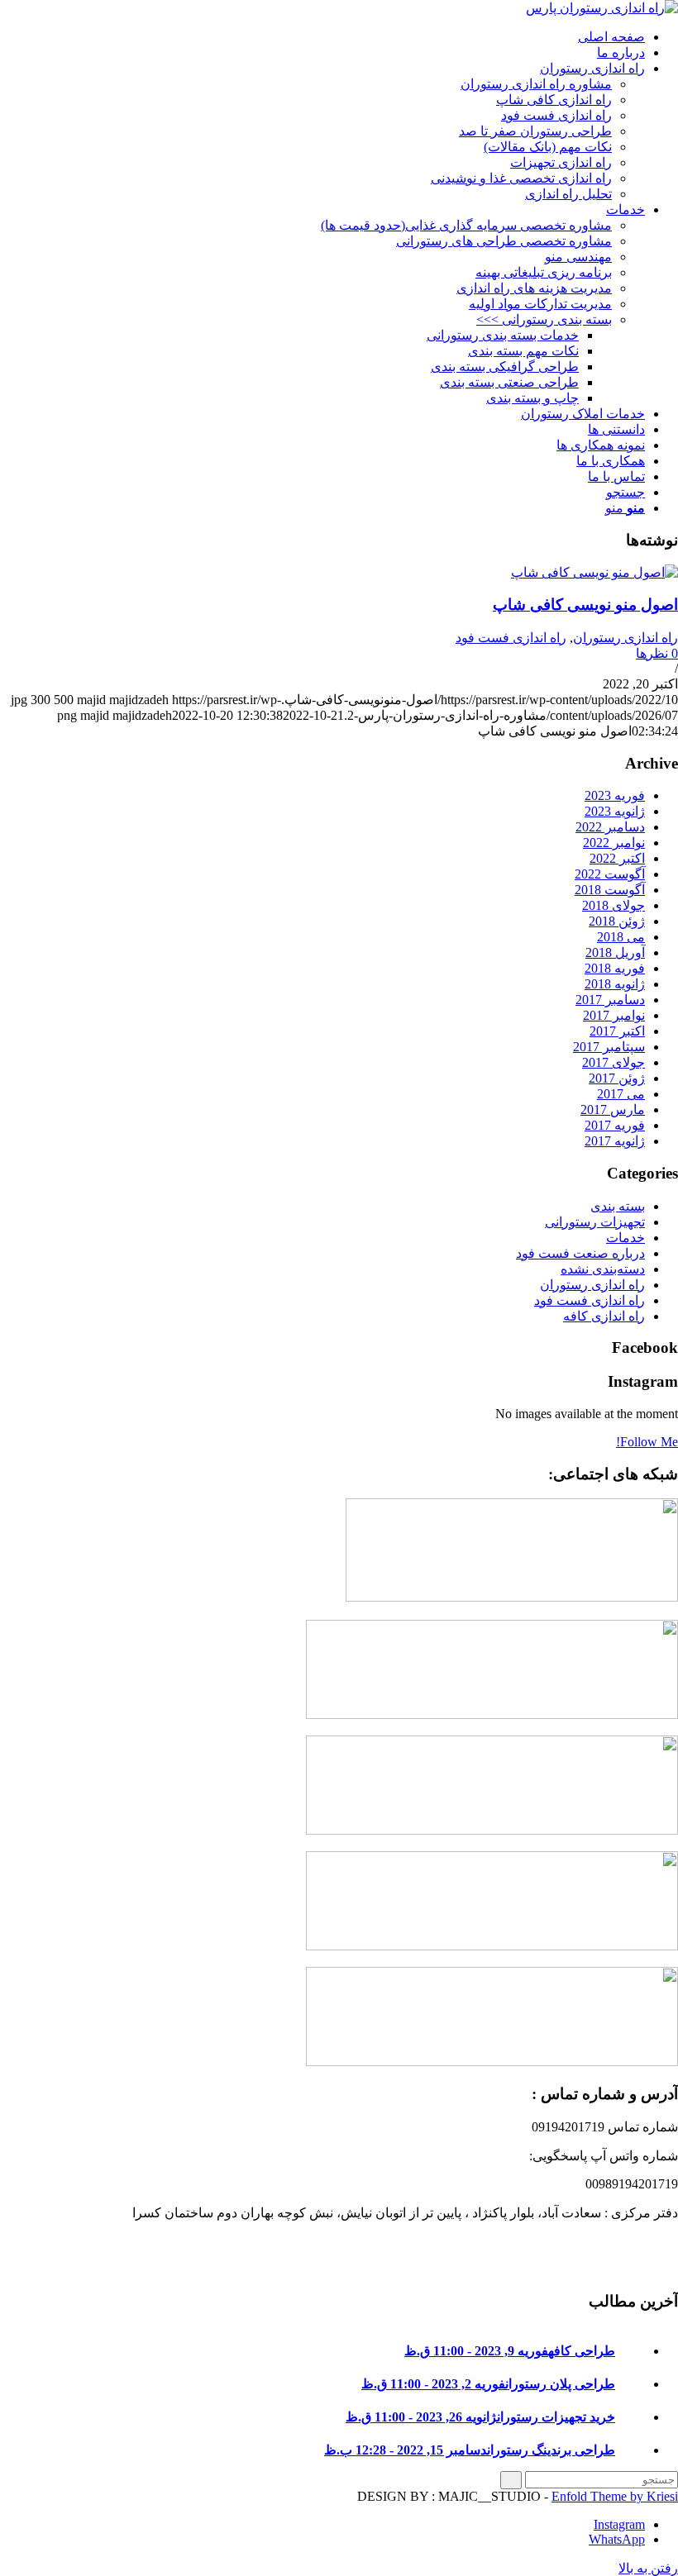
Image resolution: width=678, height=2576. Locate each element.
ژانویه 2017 (615, 1141)
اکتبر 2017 (617, 1031)
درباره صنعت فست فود (580, 1253)
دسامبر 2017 (610, 1000)
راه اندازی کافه (604, 1316)
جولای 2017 (614, 1062)
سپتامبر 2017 (609, 1047)
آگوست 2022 (610, 874)
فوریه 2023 (615, 795)
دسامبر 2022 (610, 827)
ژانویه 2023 (615, 811)
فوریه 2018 (615, 968)
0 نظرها (657, 653)
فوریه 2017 (615, 1125)
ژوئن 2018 (617, 921)
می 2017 (621, 1094)
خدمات (625, 1238)
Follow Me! (647, 1442)
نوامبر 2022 (614, 843)
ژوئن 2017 (617, 1078)
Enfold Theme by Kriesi (615, 2496)
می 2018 (621, 937)
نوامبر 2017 (614, 1015)
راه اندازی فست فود (511, 638)
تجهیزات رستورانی (595, 1222)
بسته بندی (618, 1206)
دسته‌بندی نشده (603, 1269)
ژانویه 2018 (615, 984)
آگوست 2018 (610, 890)
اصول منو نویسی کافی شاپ (585, 605)
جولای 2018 (614, 905)
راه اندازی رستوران (625, 638)
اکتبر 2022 (617, 858)
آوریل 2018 (615, 952)
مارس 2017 (613, 1109)
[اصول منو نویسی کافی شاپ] (594, 572)
